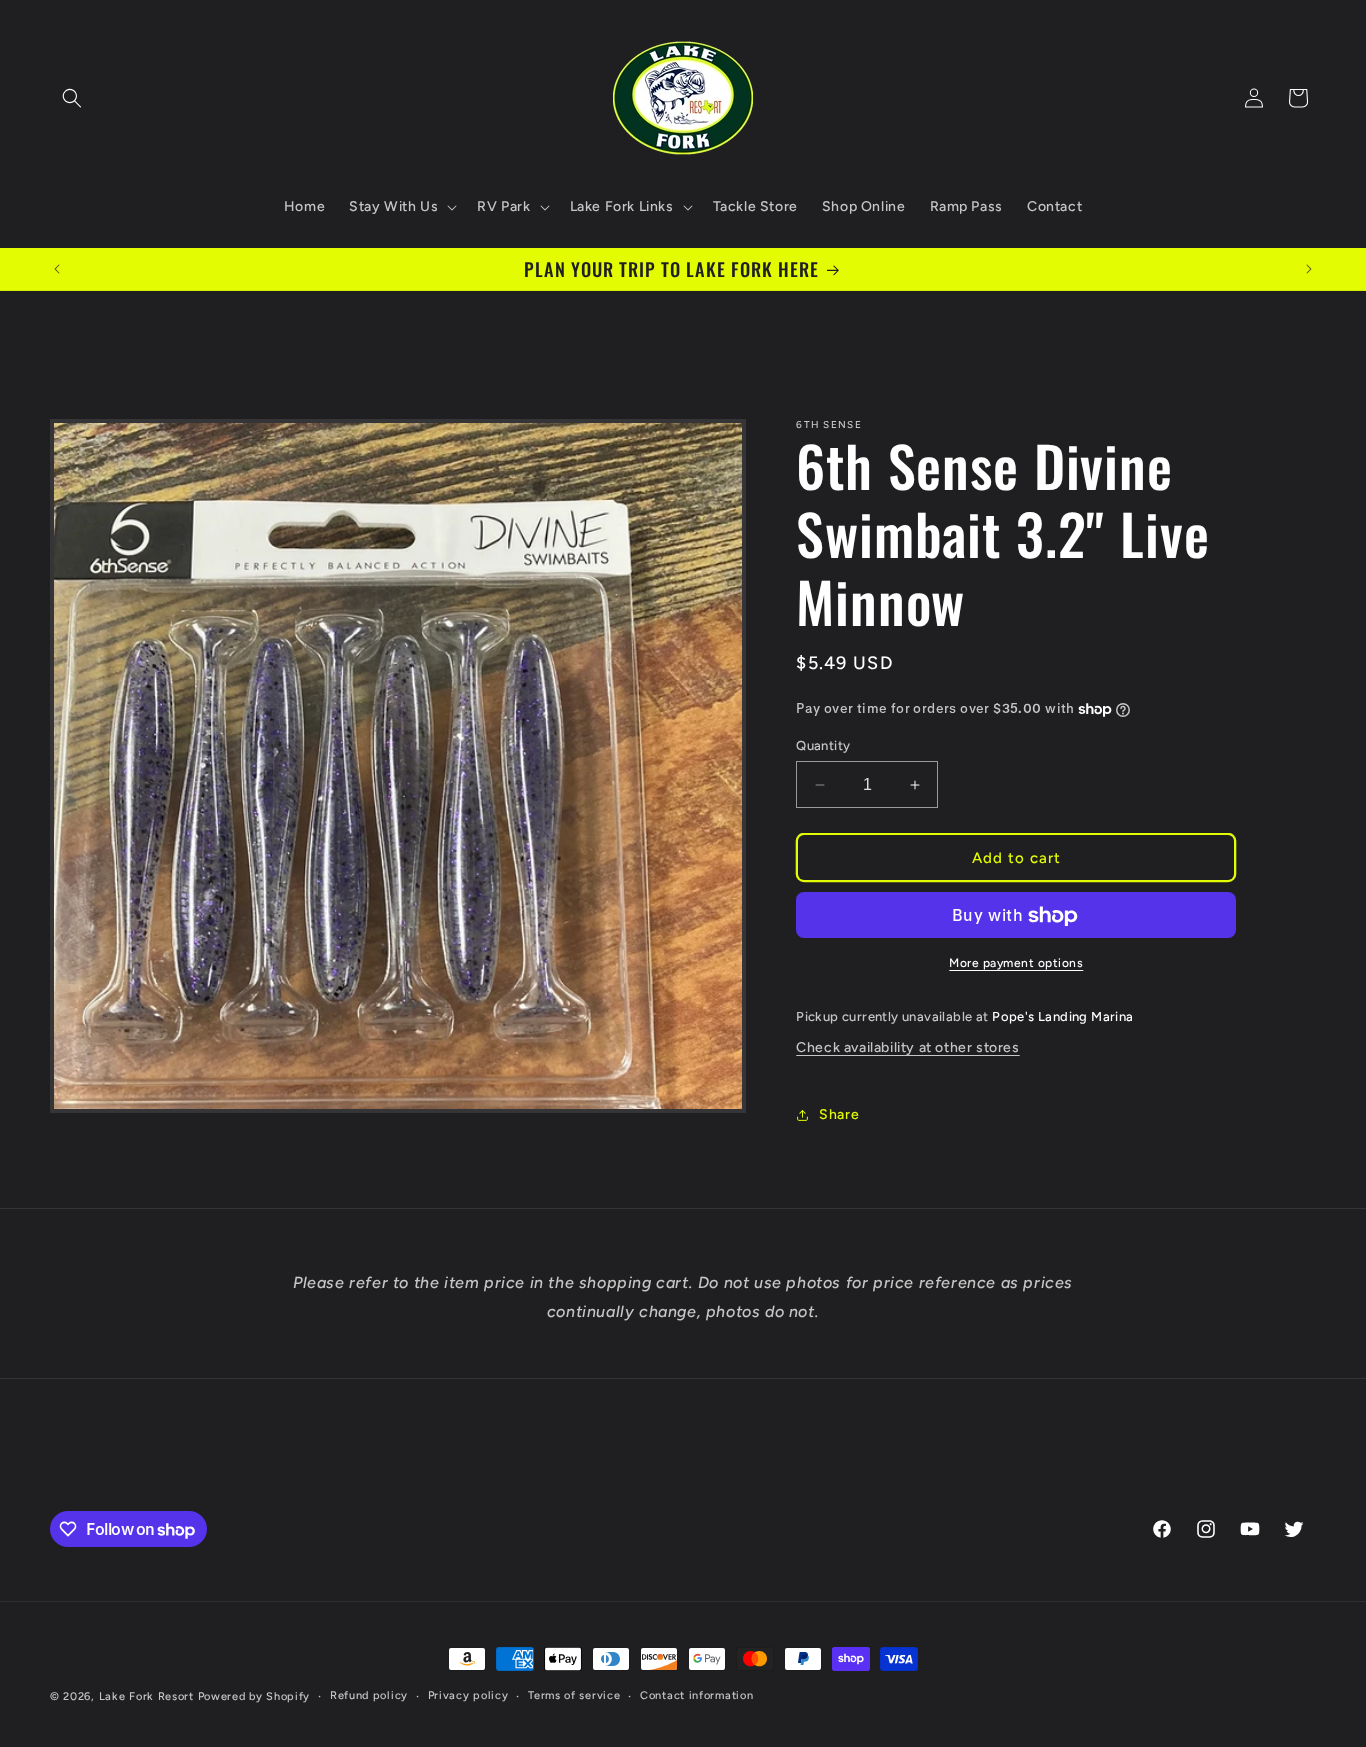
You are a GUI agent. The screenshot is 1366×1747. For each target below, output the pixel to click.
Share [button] (839, 1114)
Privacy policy (468, 1695)
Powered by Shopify (254, 1696)
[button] (72, 98)
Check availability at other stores (907, 1047)
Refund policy (369, 1695)
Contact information (696, 1695)
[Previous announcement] (57, 269)
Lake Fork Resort (146, 1696)
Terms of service (574, 1695)
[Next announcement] (1309, 269)
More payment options (1016, 964)
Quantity (823, 745)
